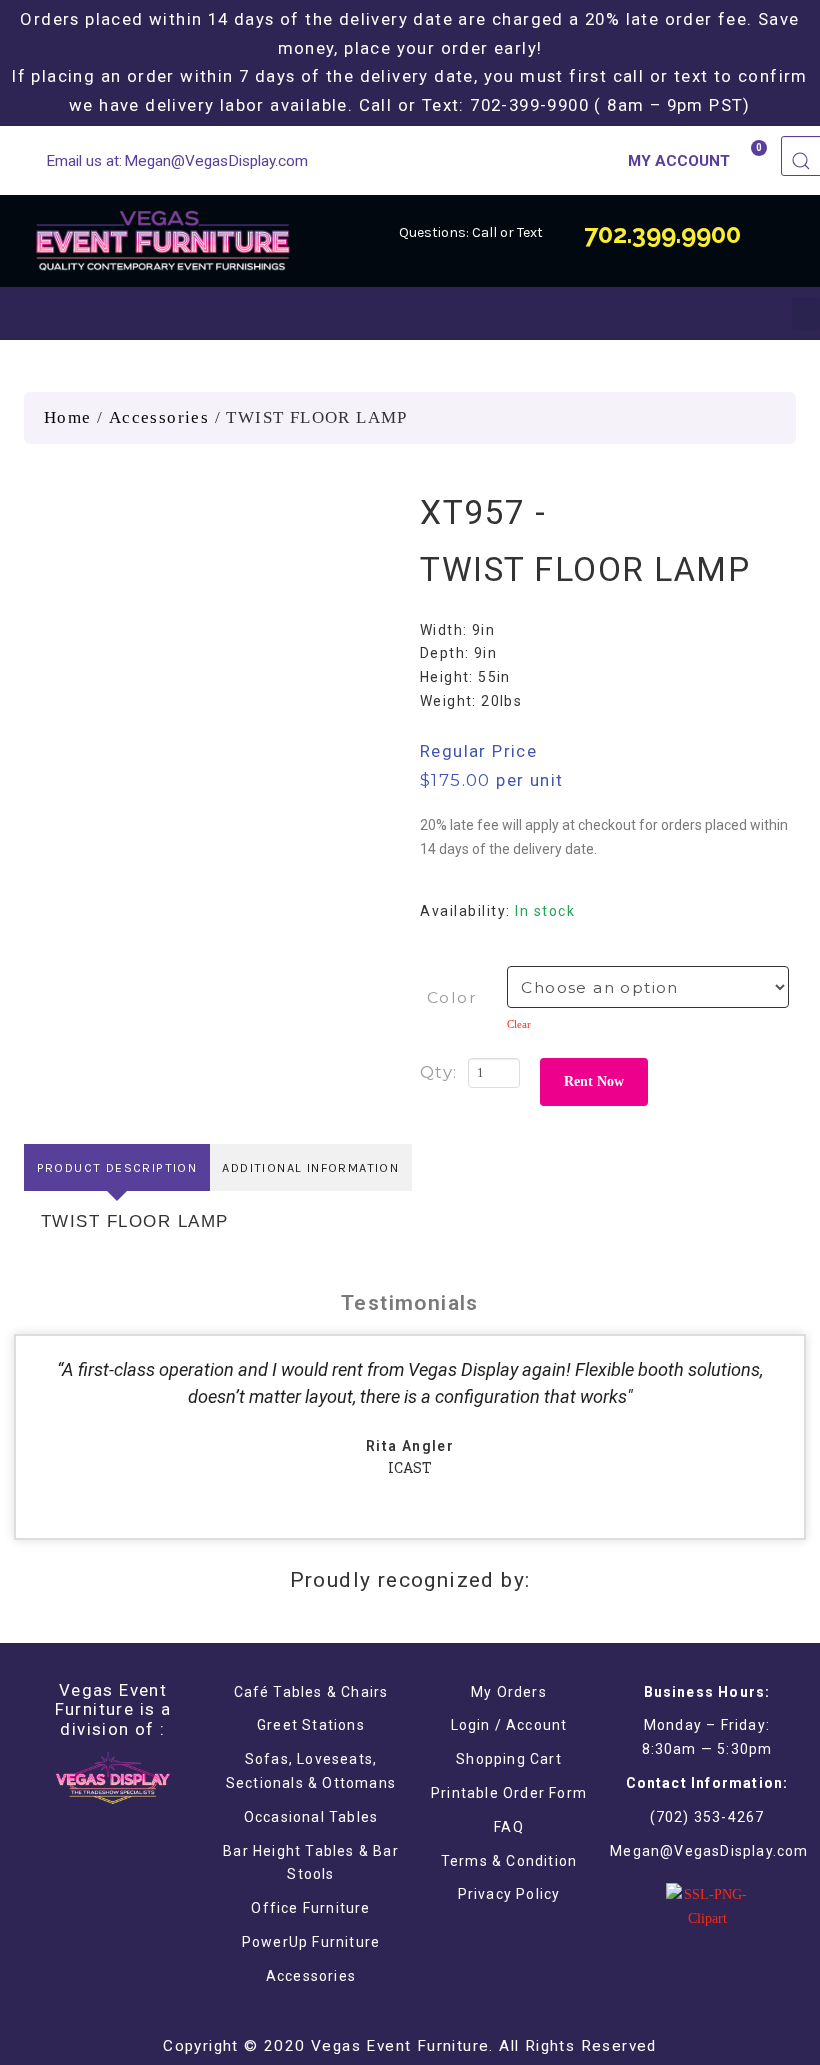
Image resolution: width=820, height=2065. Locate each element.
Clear (519, 1024)
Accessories (159, 417)
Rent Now (594, 1081)
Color (452, 997)
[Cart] (750, 159)
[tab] (117, 1167)
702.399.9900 (662, 234)
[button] (806, 313)
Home (68, 417)
